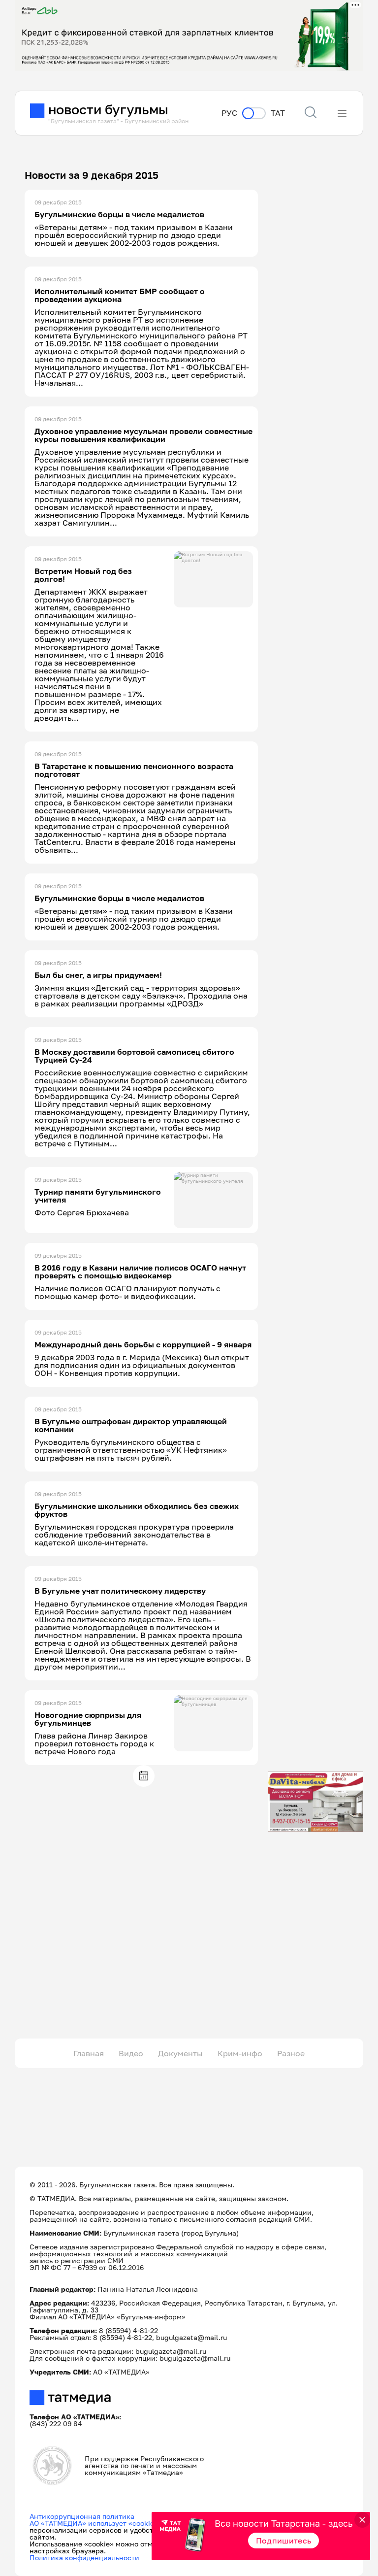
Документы (180, 2053)
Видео (131, 2053)
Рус (229, 113)
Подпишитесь (284, 2541)
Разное (291, 2053)
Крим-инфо (240, 2053)
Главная (89, 2053)
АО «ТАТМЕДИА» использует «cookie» (94, 2523)
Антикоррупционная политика (82, 2516)
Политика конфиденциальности (84, 2558)
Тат (278, 113)
